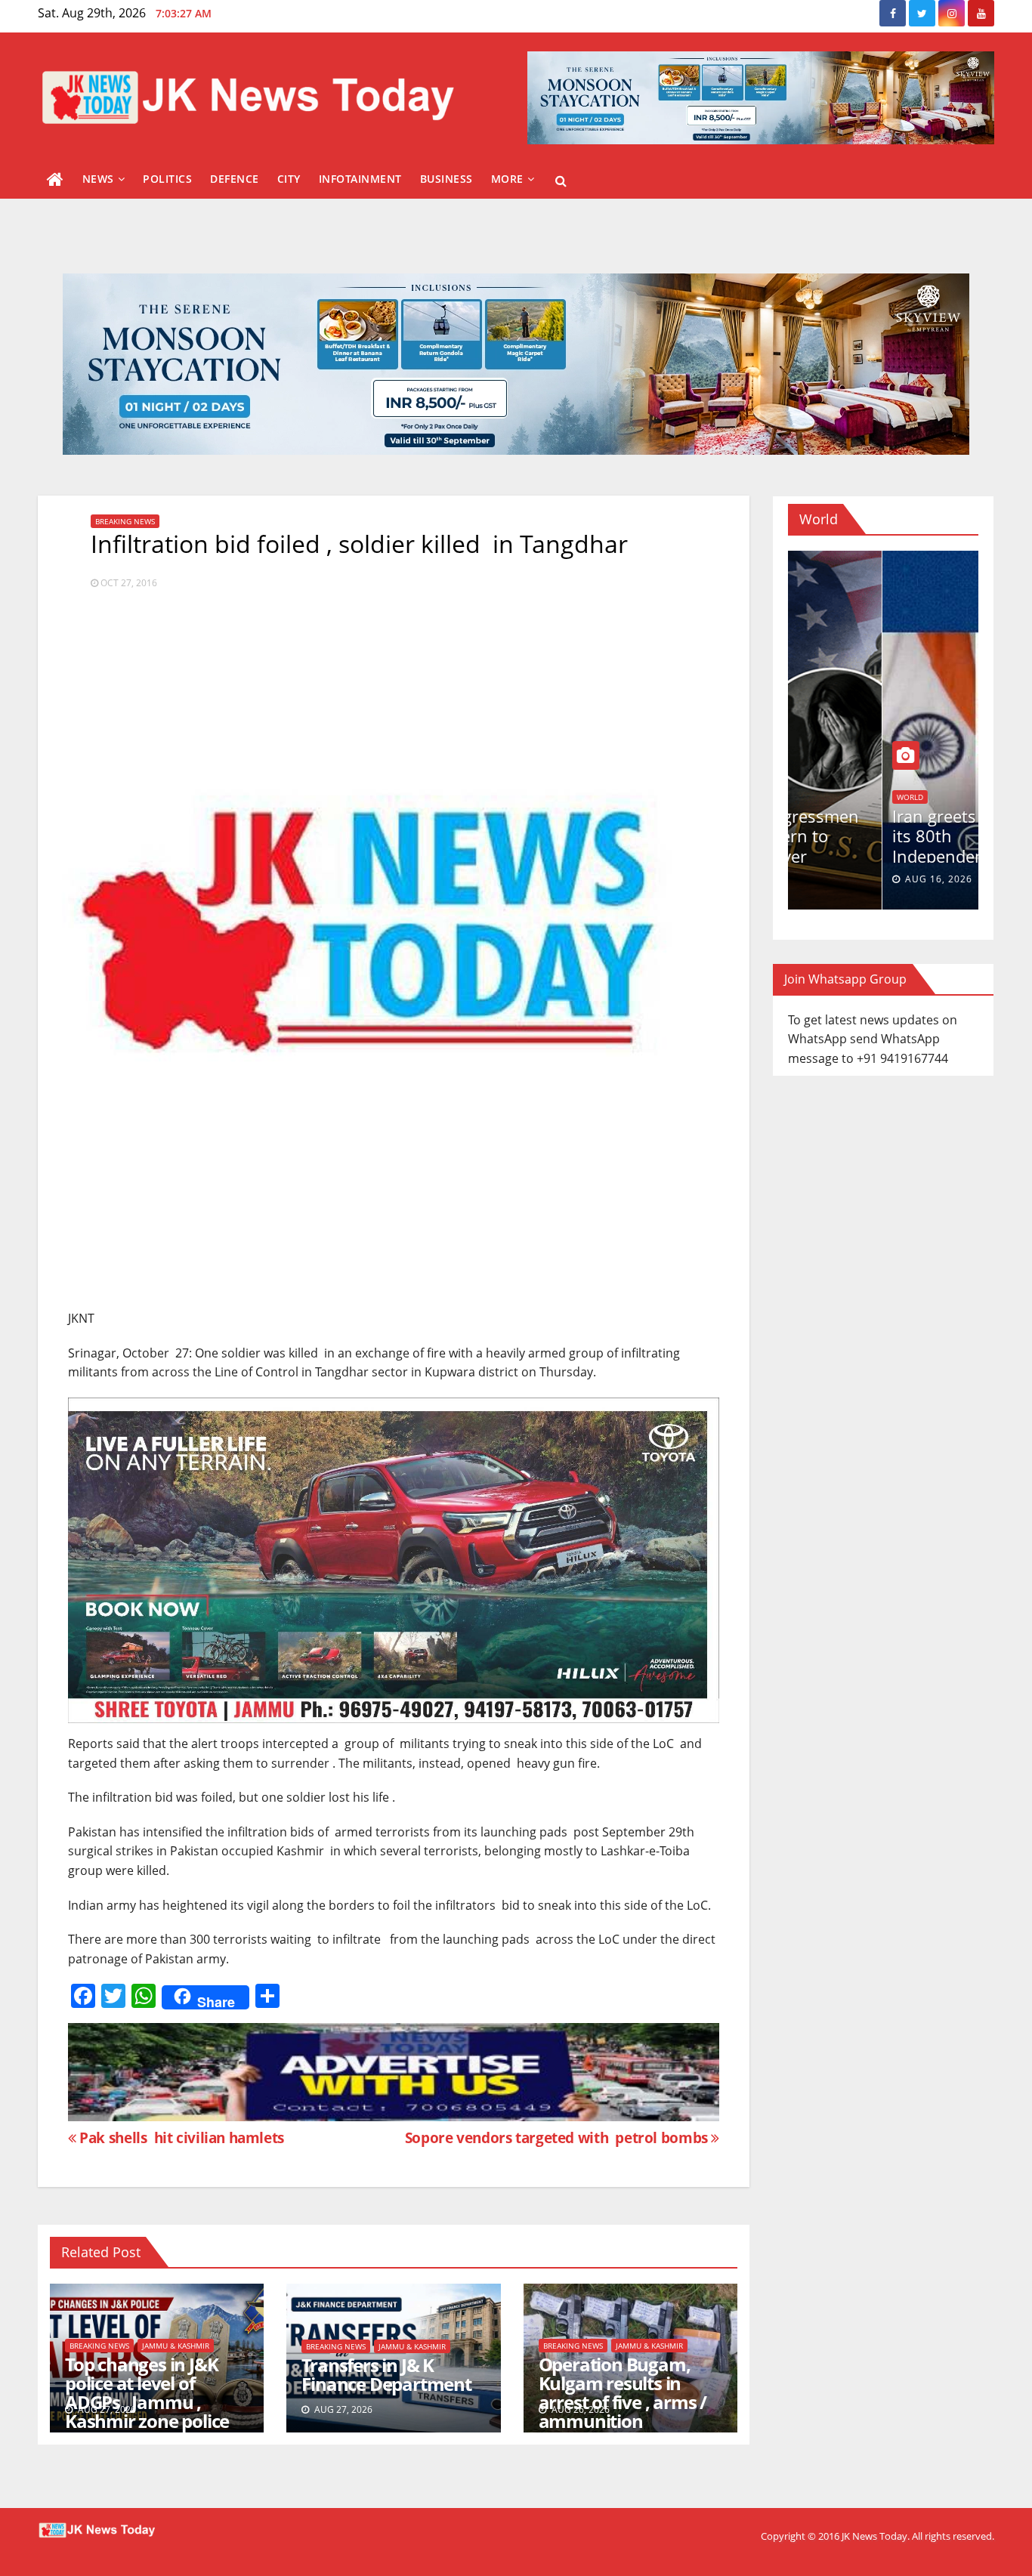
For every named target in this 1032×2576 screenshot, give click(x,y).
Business (446, 179)
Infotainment (360, 179)
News (98, 179)
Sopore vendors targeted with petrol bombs (558, 2137)
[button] (561, 181)
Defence (235, 179)
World (816, 797)
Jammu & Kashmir (176, 2346)
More (507, 179)
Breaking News (125, 521)
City (289, 179)
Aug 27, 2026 (844, 879)
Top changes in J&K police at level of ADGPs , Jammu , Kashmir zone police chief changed (147, 2402)
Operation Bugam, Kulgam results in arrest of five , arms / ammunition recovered (623, 2402)
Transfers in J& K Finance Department (386, 2374)
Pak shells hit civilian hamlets (180, 2137)
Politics (167, 179)
